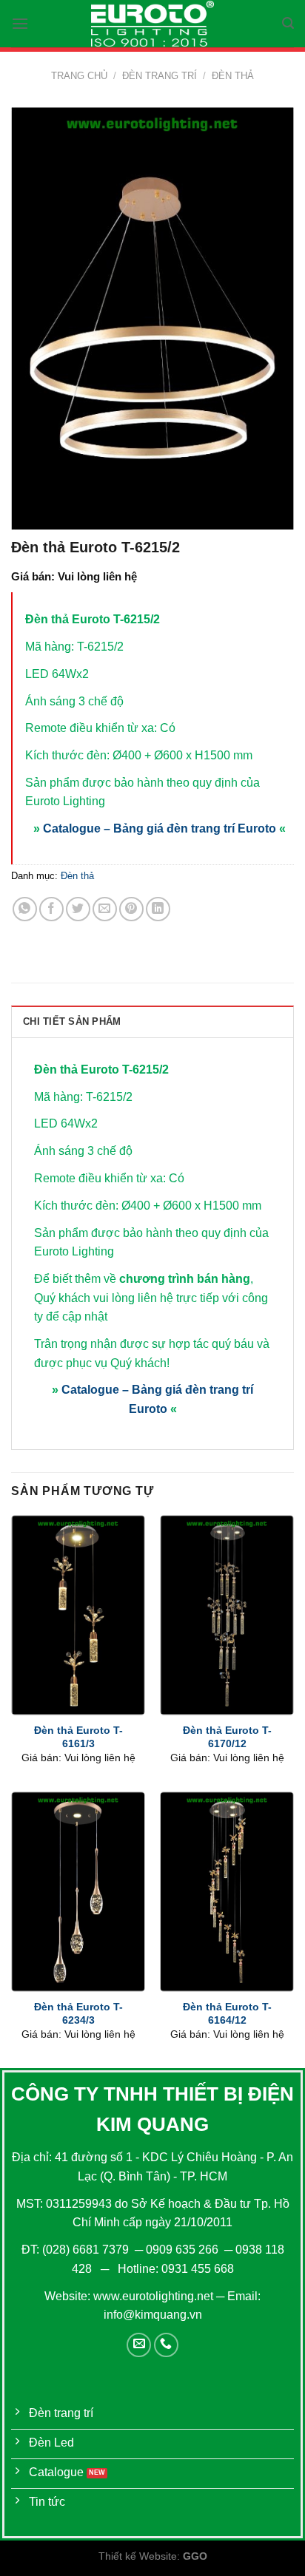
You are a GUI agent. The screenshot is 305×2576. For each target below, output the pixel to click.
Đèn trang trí (160, 76)
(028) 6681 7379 (87, 2250)
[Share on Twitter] (78, 909)
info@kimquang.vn (153, 2315)
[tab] (152, 1021)
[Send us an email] (139, 2345)
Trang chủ (79, 76)
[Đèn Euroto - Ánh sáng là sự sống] (152, 24)
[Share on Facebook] (51, 909)
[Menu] (20, 23)
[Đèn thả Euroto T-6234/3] (78, 1892)
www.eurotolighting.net (153, 2296)
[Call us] (166, 2345)
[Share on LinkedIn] (158, 909)
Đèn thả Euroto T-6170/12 (227, 1737)
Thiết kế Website (138, 2556)
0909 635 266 (182, 2250)
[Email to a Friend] (105, 909)
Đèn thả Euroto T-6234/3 (78, 2014)
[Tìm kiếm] (288, 23)
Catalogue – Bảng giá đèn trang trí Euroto (160, 828)
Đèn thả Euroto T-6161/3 (78, 1737)
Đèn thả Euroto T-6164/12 (227, 2014)
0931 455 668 (198, 2269)
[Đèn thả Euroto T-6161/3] (78, 1615)
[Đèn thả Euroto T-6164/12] (227, 1892)
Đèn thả (233, 76)
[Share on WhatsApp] (25, 909)
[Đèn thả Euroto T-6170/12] (227, 1615)
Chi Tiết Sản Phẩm (72, 1021)
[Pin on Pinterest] (131, 909)
